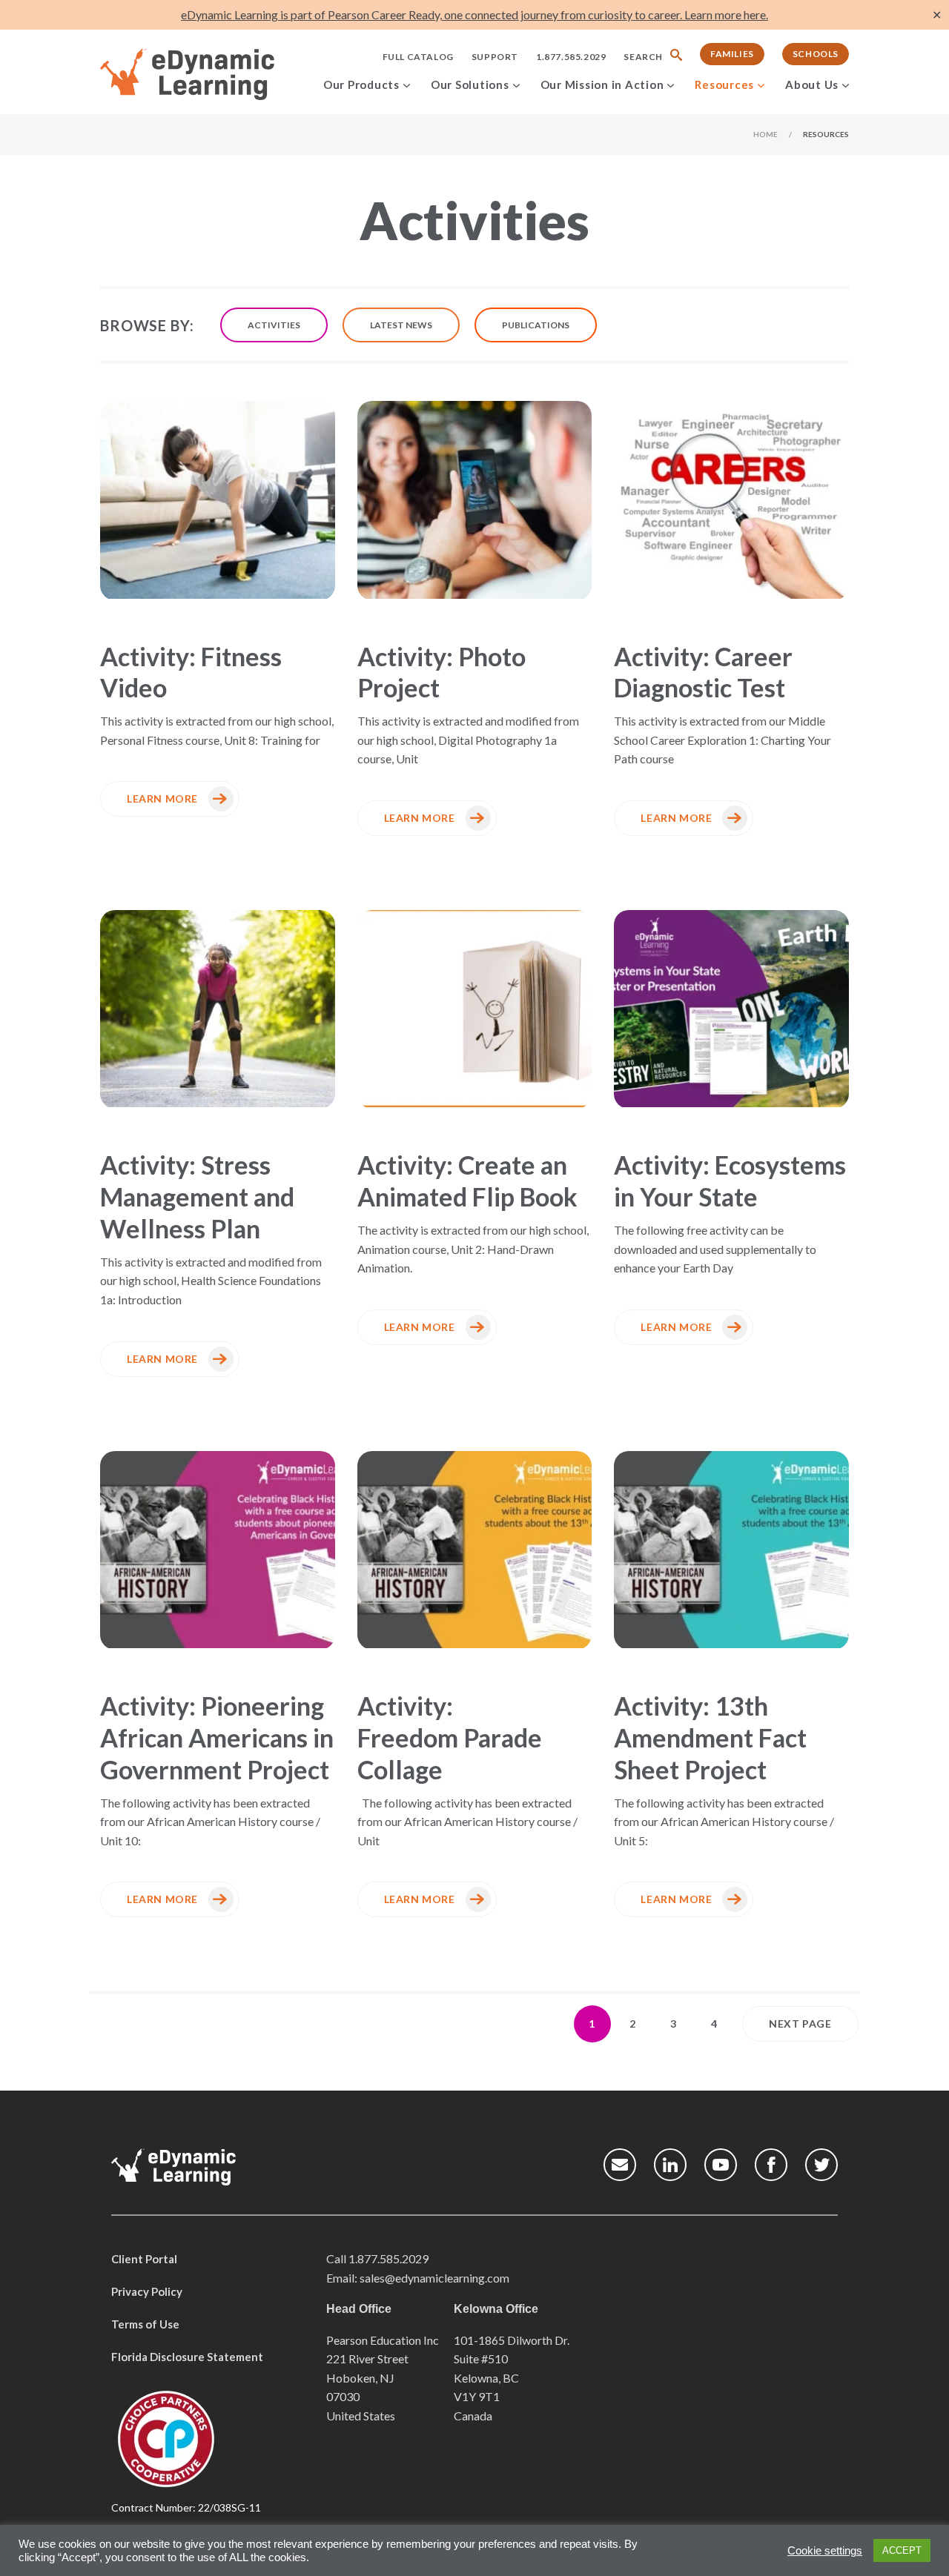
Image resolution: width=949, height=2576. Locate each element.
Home (766, 134)
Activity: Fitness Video (191, 672)
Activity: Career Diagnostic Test (703, 672)
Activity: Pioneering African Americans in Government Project (217, 1737)
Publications (536, 325)
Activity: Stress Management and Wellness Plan (197, 1196)
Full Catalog (418, 57)
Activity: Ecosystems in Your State (730, 1181)
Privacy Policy (147, 2291)
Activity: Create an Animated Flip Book (467, 1181)
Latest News (401, 325)
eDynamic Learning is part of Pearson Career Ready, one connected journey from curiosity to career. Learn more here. (474, 14)
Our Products (361, 84)
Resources (724, 84)
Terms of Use (145, 2324)
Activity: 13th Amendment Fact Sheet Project (710, 1737)
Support (495, 57)
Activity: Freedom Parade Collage (450, 1737)
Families (732, 54)
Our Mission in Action (602, 84)
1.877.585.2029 (571, 57)
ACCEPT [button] (902, 2550)
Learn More (162, 799)
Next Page (800, 2024)
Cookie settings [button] (825, 2551)
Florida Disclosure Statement (187, 2357)
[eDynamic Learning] (206, 75)
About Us (812, 84)
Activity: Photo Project (442, 672)
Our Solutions (470, 84)
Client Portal (144, 2259)
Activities (274, 325)
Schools (816, 54)
